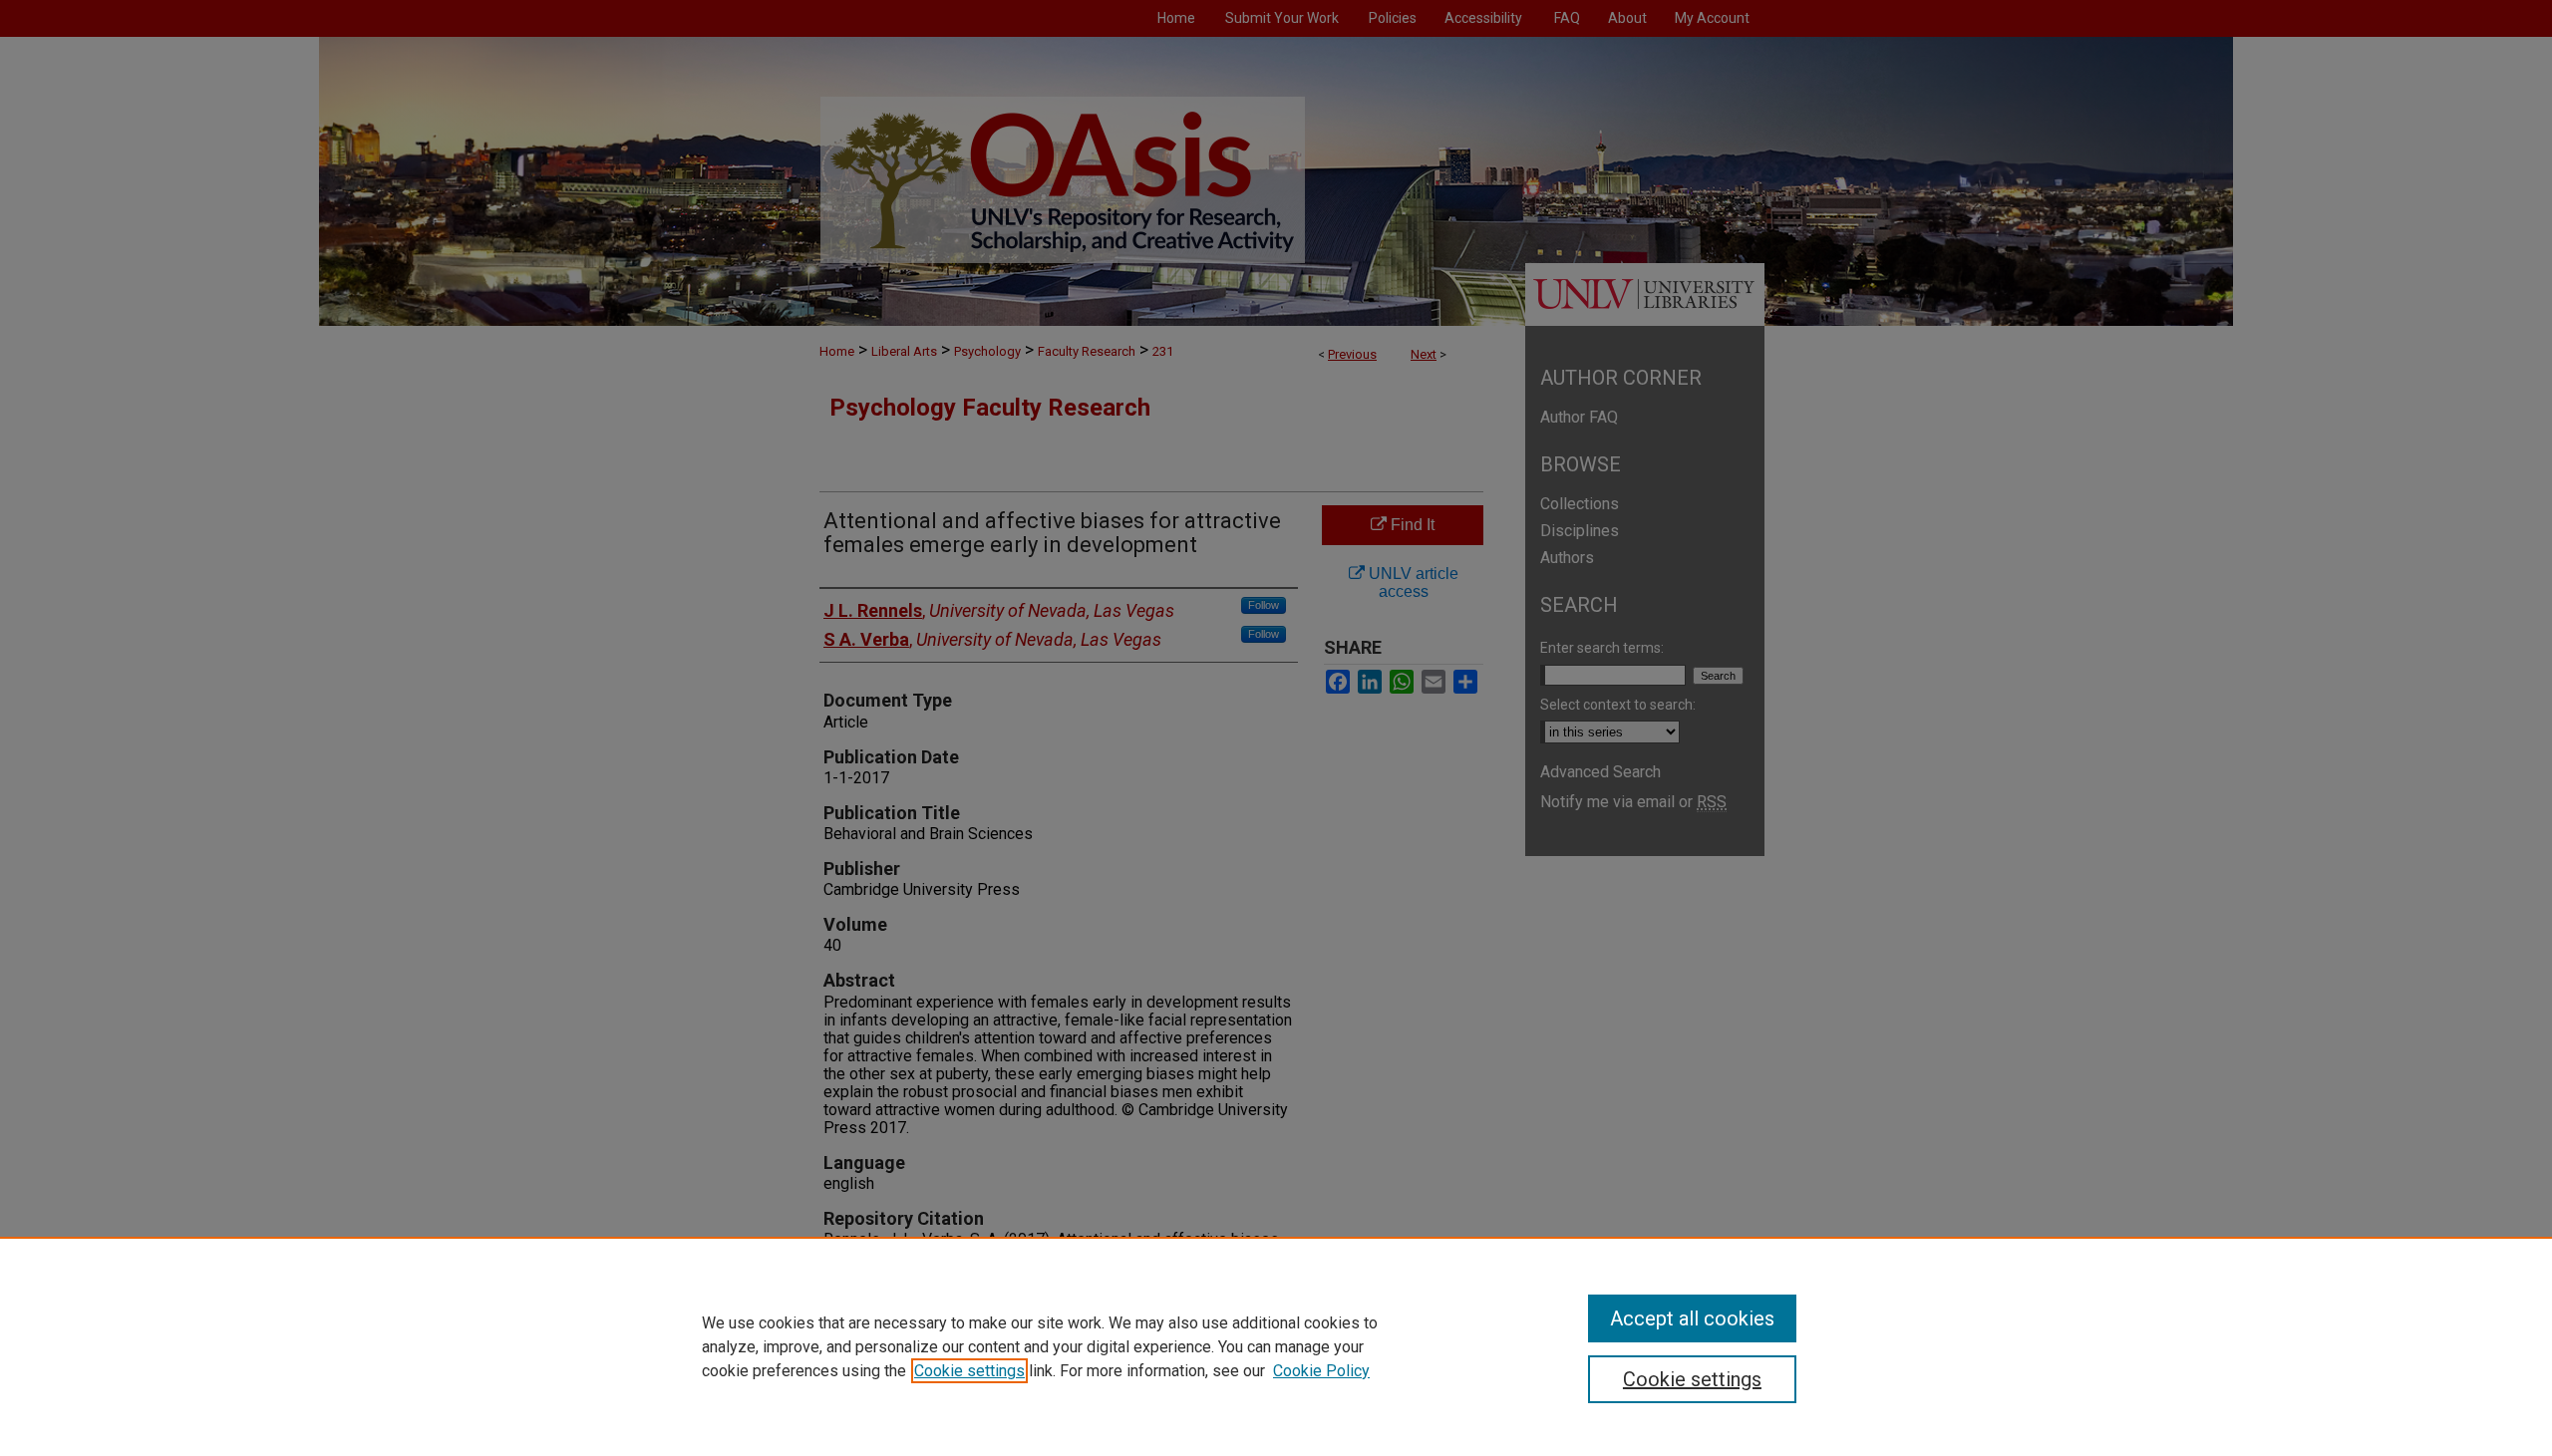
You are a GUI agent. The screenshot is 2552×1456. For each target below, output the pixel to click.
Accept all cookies (1692, 1318)
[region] (1276, 1346)
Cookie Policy (1321, 1371)
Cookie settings (969, 1371)
